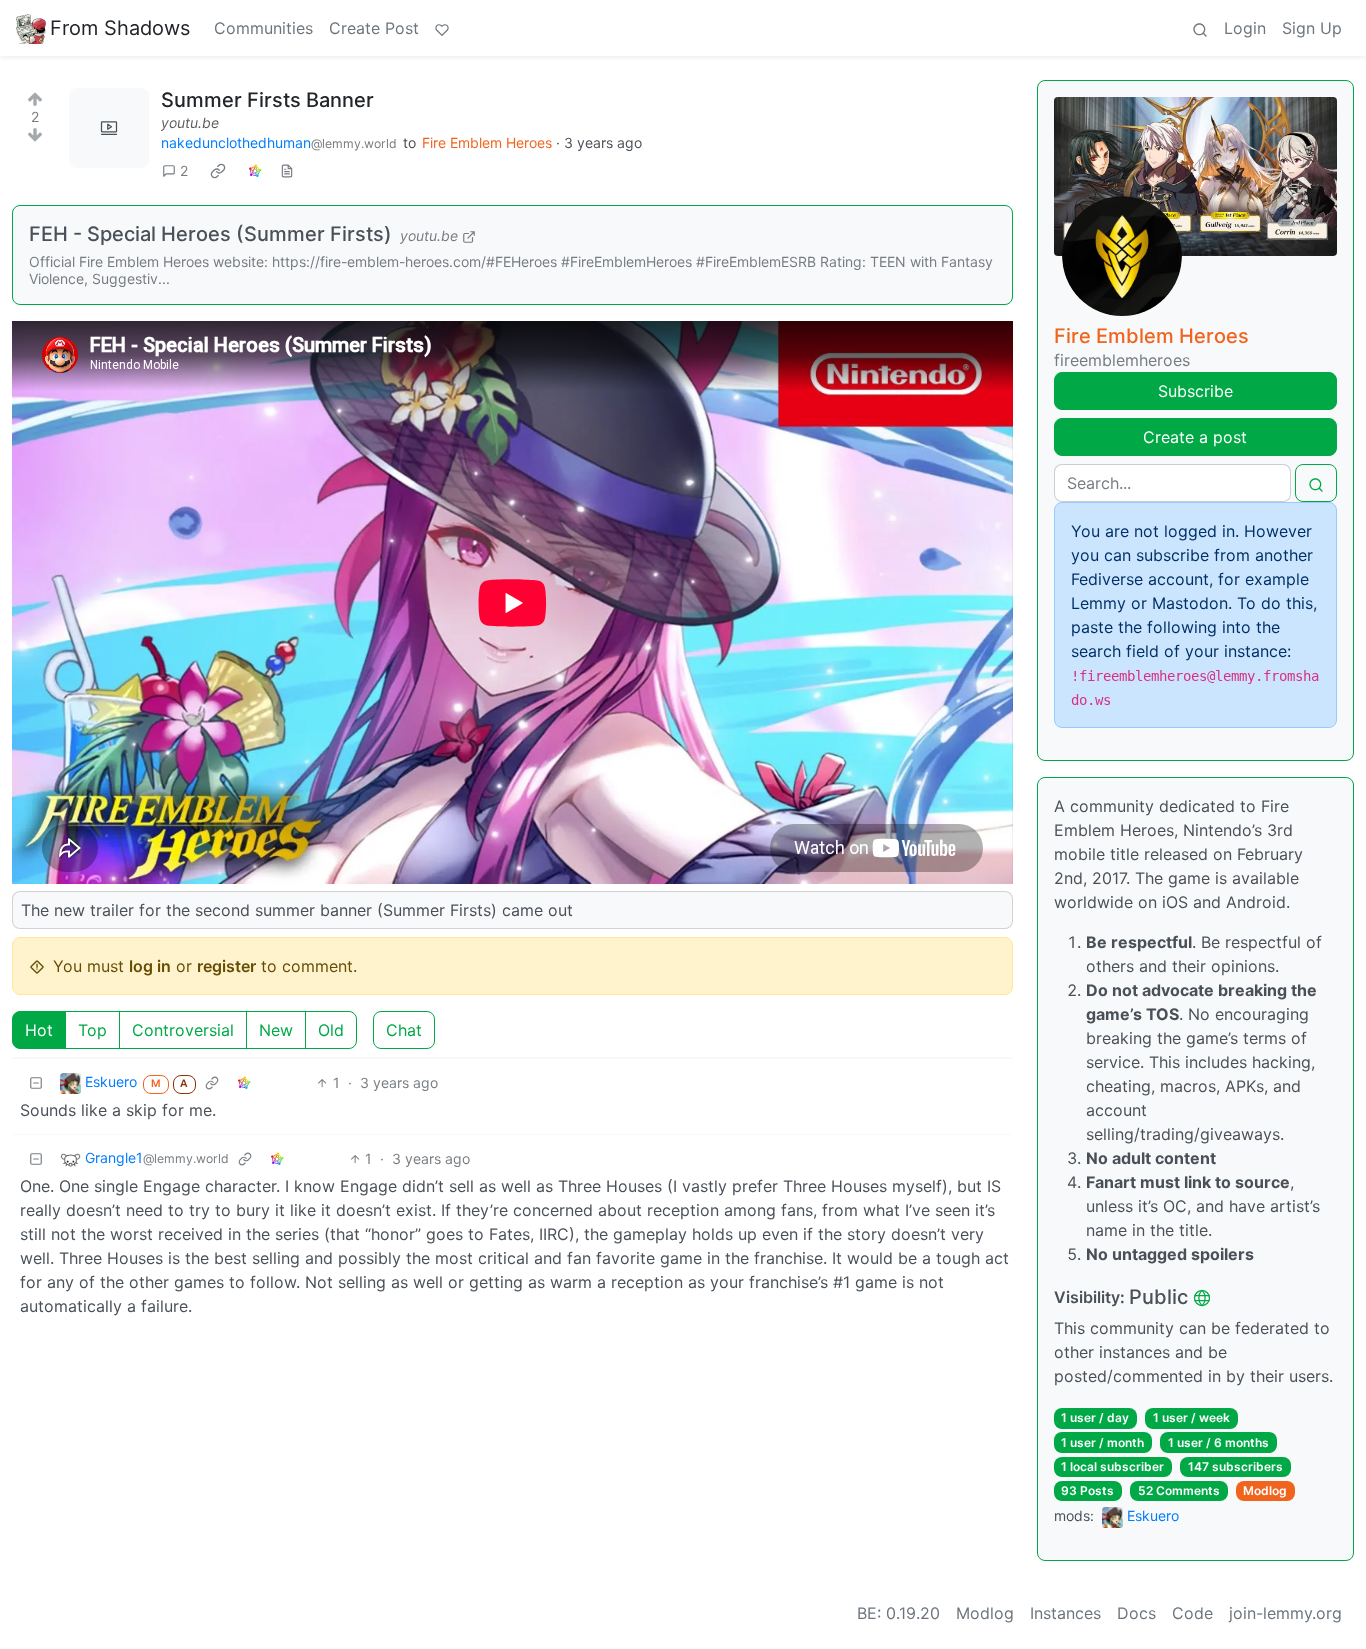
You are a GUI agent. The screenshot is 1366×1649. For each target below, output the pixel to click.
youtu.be (190, 122)
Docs (1136, 1613)
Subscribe (1195, 391)
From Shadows (120, 28)
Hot (39, 1030)
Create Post (374, 28)
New (276, 1030)
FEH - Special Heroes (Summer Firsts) (210, 234)
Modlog (1265, 1490)
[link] (218, 170)
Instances (1065, 1613)
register (226, 966)
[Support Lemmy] (442, 28)
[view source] (287, 170)
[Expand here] (109, 128)
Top (92, 1030)
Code (1192, 1613)
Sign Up (1312, 28)
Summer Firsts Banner (267, 100)
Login (1245, 28)
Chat (404, 1030)
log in (150, 966)
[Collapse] (36, 1082)
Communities (263, 28)
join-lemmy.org (1285, 1613)
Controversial (183, 1030)
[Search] (1200, 28)
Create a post (1195, 437)
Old (331, 1030)
